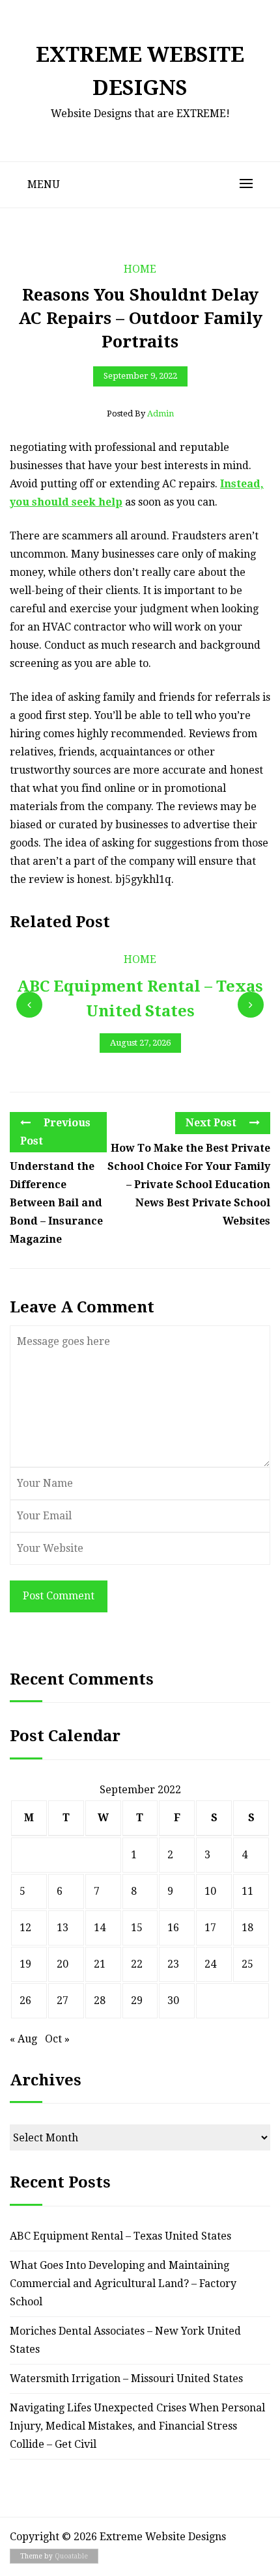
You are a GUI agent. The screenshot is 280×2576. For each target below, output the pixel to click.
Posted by (140, 414)
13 (63, 1928)
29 (137, 2000)
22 (137, 1964)
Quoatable (71, 2556)
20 (63, 1964)
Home (140, 269)
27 (63, 2000)
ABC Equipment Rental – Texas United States (120, 2236)
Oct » (57, 2039)
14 (100, 1928)
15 (137, 1928)
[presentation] (29, 1005)
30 (173, 2000)
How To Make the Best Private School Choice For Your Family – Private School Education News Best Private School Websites (189, 1185)
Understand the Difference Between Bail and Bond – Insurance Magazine (56, 1203)
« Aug (23, 2039)
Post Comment (59, 1596)
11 (247, 1891)
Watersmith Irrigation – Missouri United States (126, 2379)
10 (210, 1891)
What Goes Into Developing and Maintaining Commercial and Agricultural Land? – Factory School (123, 2284)
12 (25, 1928)
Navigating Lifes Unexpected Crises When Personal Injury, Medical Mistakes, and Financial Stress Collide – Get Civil (137, 2426)
